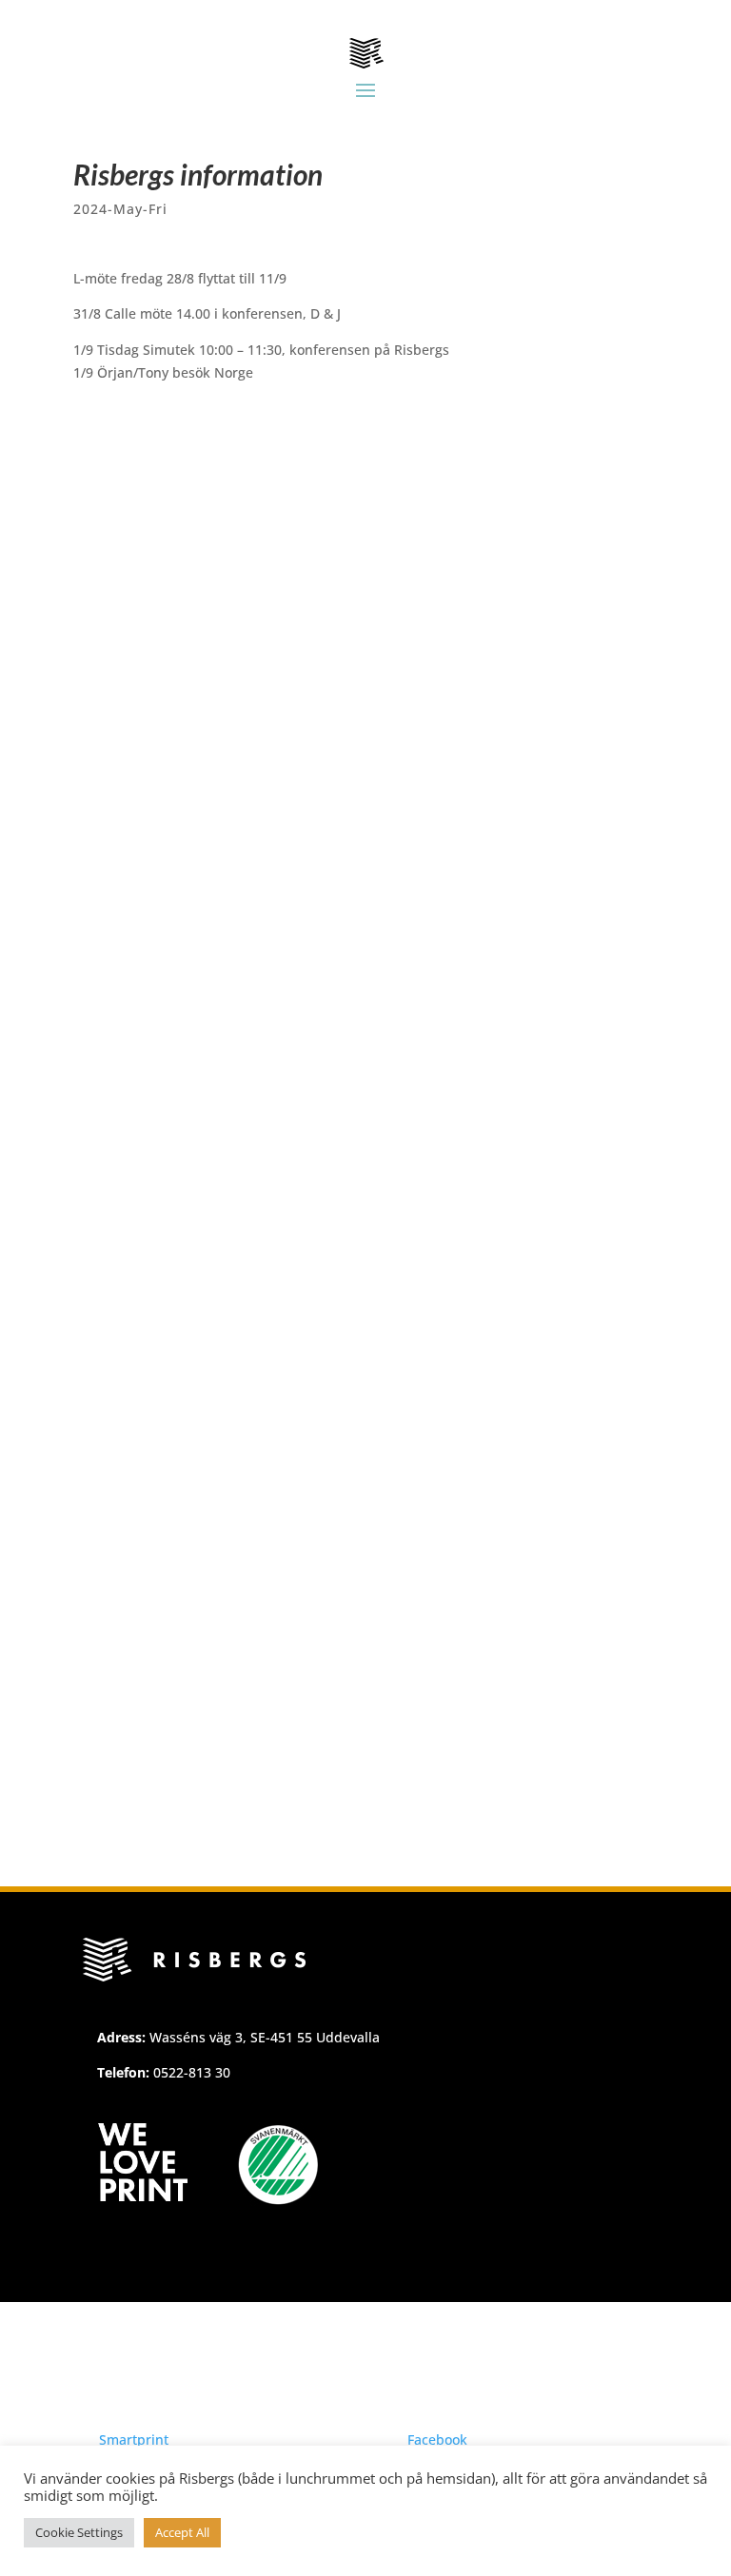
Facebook (437, 2439)
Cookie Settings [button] (79, 2532)
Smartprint (134, 2439)
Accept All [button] (182, 2532)
